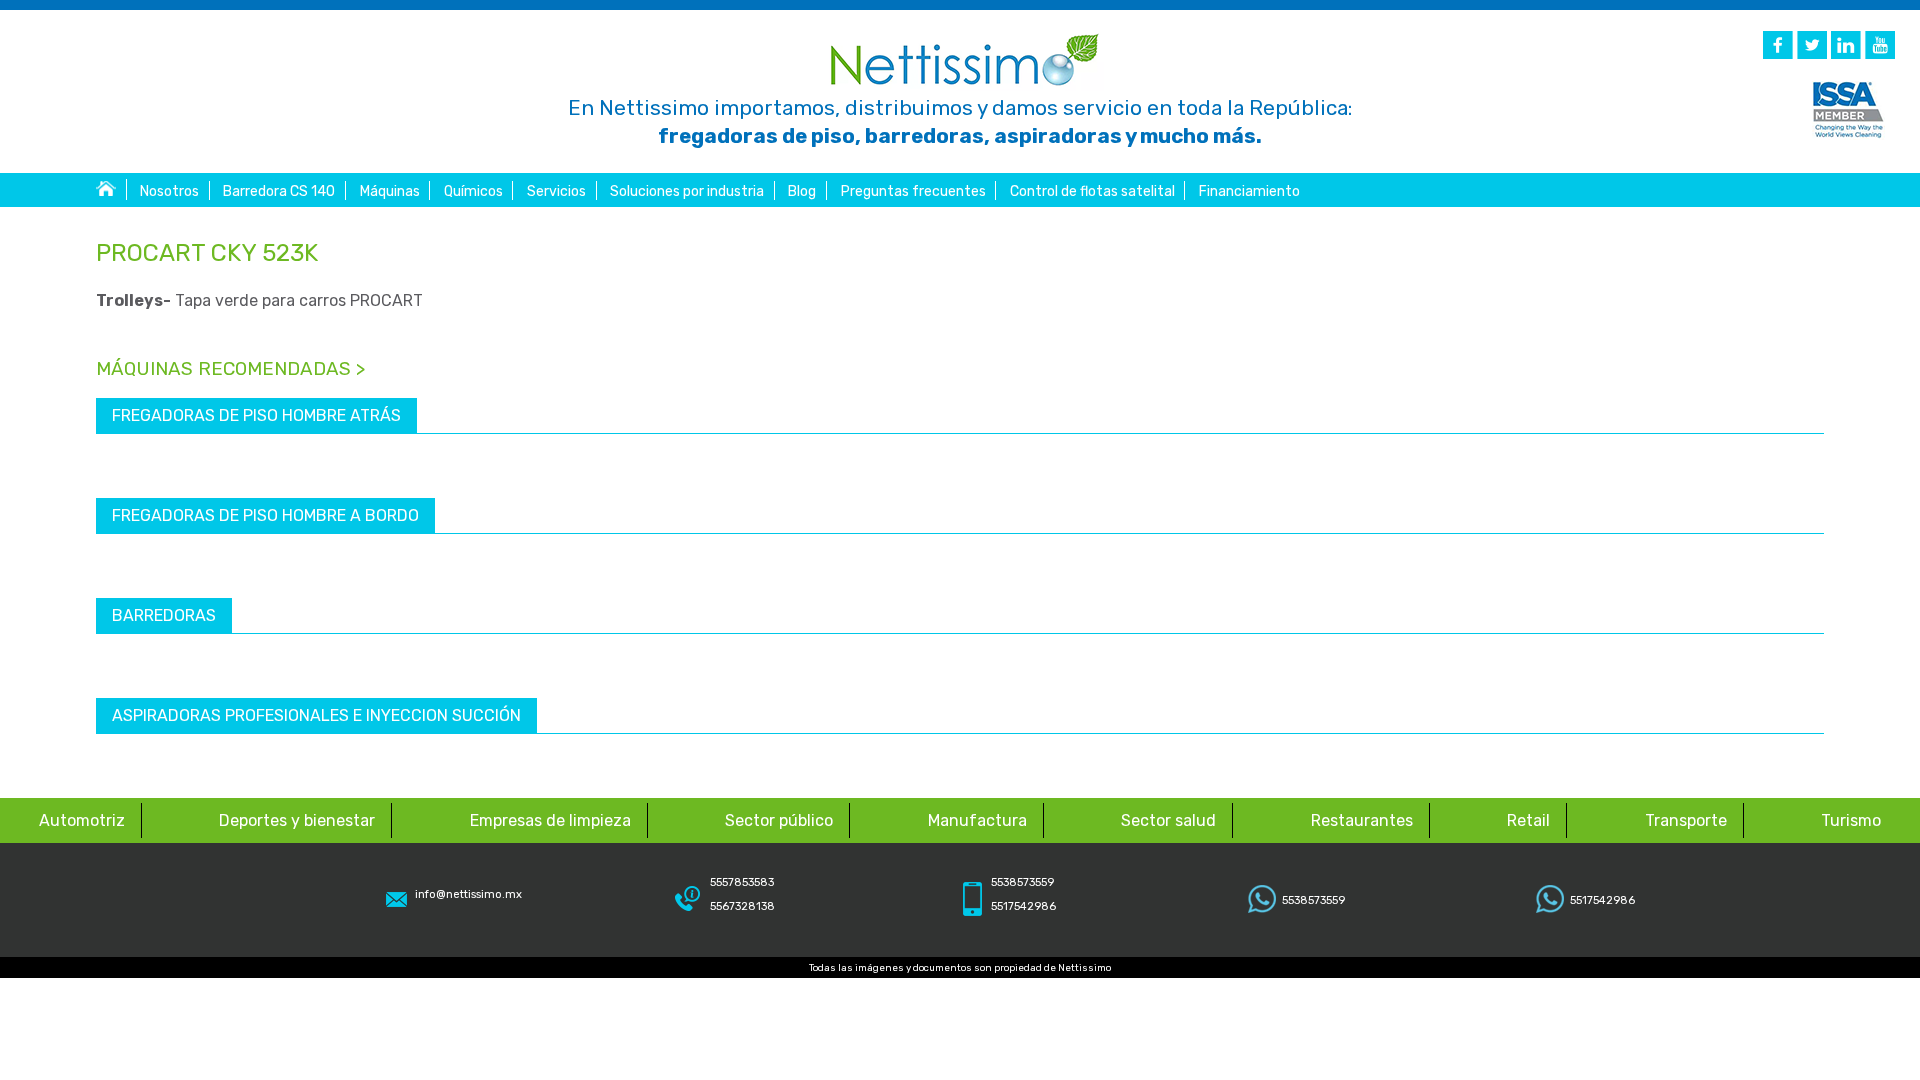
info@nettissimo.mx (468, 894)
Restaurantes (1362, 820)
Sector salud (1168, 820)
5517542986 (1602, 900)
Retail (1528, 820)
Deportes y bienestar (297, 820)
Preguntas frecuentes (913, 191)
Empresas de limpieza (550, 820)
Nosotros (169, 191)
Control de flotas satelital (1092, 191)
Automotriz (82, 820)
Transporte (1686, 820)
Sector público (779, 820)
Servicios (556, 191)
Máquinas (390, 191)
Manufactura (977, 820)
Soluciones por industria (687, 191)
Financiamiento (1249, 191)
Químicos (473, 191)
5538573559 (1313, 900)
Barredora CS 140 (279, 191)
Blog (802, 191)
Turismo (1851, 820)
